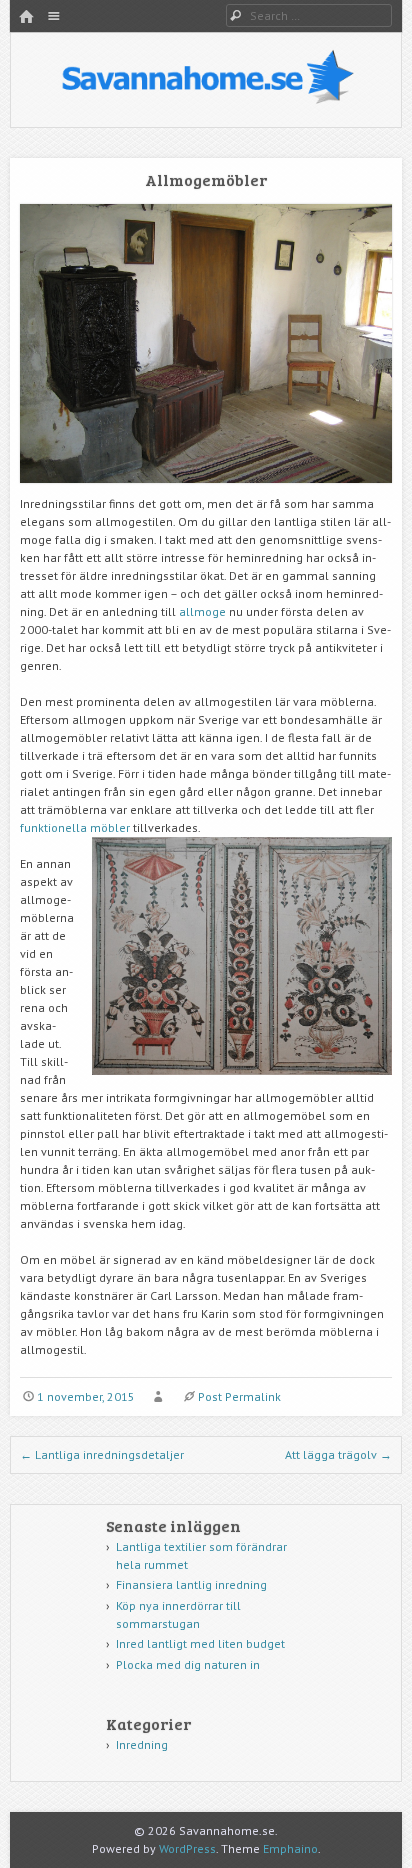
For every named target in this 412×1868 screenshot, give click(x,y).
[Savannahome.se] (206, 101)
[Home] (26, 17)
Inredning (142, 1744)
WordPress (187, 1848)
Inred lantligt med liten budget (200, 1643)
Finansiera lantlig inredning (191, 1584)
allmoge (202, 611)
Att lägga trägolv (338, 1454)
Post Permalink (239, 1396)
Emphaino (290, 1848)
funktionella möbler (75, 827)
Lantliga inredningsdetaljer (102, 1454)
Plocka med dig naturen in (188, 1664)
